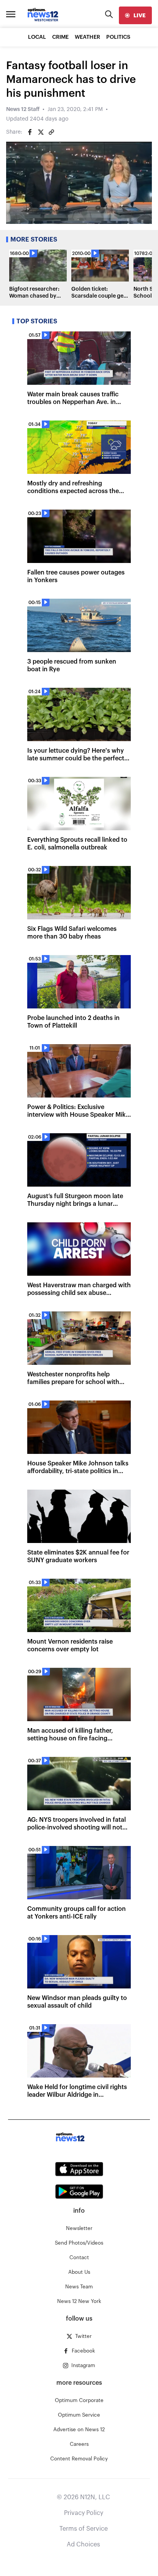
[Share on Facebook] (30, 132)
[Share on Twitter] (41, 132)
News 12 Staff (23, 109)
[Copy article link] (51, 132)
